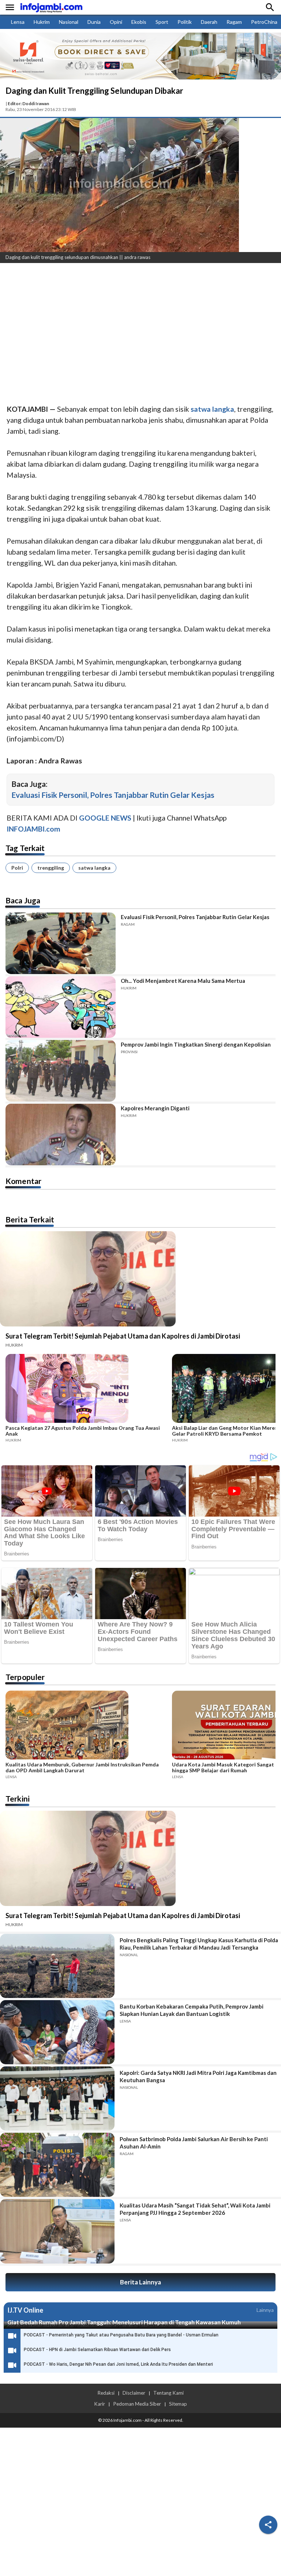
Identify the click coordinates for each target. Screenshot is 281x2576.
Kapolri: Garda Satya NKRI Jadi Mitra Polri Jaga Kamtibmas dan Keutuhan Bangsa (198, 2076)
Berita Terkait (30, 1219)
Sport (162, 22)
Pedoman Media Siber (137, 2404)
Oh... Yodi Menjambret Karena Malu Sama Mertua (183, 981)
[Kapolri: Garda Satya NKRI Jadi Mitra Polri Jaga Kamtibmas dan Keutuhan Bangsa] (57, 2098)
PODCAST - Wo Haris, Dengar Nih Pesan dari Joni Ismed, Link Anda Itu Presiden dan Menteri (118, 2364)
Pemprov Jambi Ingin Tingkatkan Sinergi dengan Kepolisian (196, 1044)
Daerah (209, 22)
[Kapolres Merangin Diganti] (61, 1135)
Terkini (18, 1798)
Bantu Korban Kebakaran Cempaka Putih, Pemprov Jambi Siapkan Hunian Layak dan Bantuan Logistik (192, 2010)
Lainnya (265, 2310)
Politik (185, 22)
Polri (17, 868)
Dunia (94, 22)
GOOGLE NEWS (105, 818)
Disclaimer (134, 2393)
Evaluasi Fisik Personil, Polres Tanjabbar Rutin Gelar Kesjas (113, 795)
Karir (100, 2404)
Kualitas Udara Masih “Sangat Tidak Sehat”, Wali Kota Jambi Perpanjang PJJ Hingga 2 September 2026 (195, 2209)
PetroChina (264, 22)
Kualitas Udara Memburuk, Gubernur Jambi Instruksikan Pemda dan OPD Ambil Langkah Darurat (82, 1768)
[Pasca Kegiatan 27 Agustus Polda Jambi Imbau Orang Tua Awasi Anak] (87, 1389)
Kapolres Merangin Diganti (155, 1108)
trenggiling (51, 868)
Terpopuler (25, 1677)
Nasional (69, 22)
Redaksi (106, 2393)
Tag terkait (25, 848)
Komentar (23, 1181)
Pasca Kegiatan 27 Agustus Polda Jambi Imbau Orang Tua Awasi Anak (83, 1431)
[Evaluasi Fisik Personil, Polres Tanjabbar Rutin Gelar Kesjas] (61, 943)
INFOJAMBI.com (33, 829)
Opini (116, 22)
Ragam (234, 22)
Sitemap (178, 2404)
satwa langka (94, 868)
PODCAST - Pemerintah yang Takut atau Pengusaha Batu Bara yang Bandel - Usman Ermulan (121, 2335)
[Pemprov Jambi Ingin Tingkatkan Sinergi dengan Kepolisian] (61, 1071)
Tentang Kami (168, 2393)
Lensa (18, 22)
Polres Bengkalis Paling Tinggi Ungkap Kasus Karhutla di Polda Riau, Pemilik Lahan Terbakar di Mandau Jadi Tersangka (199, 1944)
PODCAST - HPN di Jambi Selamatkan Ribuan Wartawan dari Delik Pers (97, 2350)
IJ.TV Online (25, 2310)
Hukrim (42, 22)
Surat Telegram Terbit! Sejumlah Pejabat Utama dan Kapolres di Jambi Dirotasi (123, 1336)
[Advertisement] (140, 323)
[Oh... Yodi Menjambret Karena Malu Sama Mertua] (61, 1007)
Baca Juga (23, 900)
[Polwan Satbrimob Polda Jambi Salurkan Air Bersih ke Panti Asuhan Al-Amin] (57, 2165)
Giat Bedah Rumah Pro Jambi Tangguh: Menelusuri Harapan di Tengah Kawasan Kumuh (124, 2322)
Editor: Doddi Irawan (28, 103)
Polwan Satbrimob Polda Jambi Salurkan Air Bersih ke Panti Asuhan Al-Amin (194, 2143)
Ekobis (139, 22)
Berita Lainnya (140, 2282)
